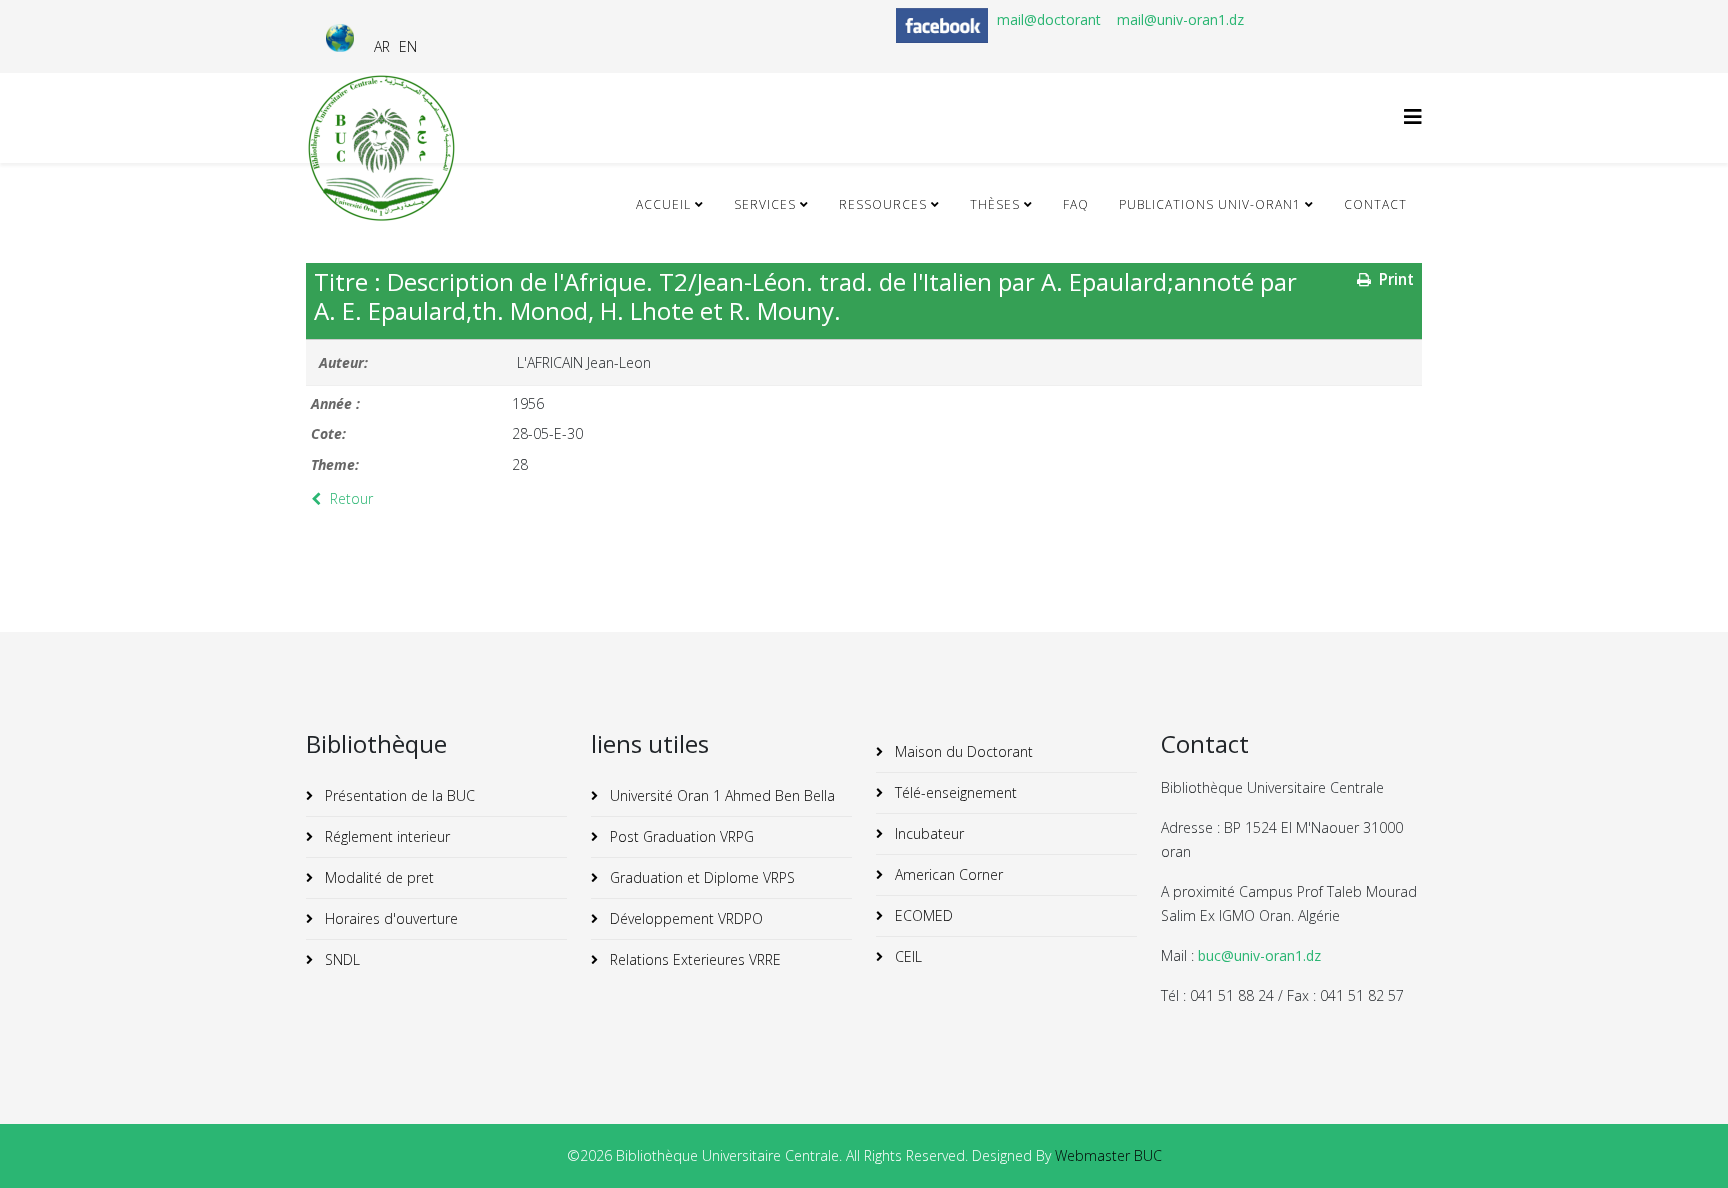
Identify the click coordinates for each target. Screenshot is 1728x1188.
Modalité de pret (377, 877)
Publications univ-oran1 (1210, 204)
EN (408, 46)
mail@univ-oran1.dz (1180, 19)
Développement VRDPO (684, 918)
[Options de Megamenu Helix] (1413, 116)
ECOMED (922, 915)
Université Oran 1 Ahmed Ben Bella (720, 795)
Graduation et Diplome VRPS (700, 877)
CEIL (906, 956)
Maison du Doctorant (962, 751)
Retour (349, 498)
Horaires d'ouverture (389, 918)
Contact (1375, 204)
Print (1394, 279)
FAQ (1076, 204)
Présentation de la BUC (398, 795)
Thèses (995, 204)
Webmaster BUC (1108, 1155)
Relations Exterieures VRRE (693, 959)
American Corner (947, 874)
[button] (1683, 1143)
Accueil (663, 204)
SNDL (340, 959)
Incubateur (927, 833)
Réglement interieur (385, 836)
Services (765, 204)
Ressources (883, 204)
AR (382, 46)
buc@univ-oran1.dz (1259, 955)
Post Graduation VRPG (680, 836)
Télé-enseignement (954, 792)
